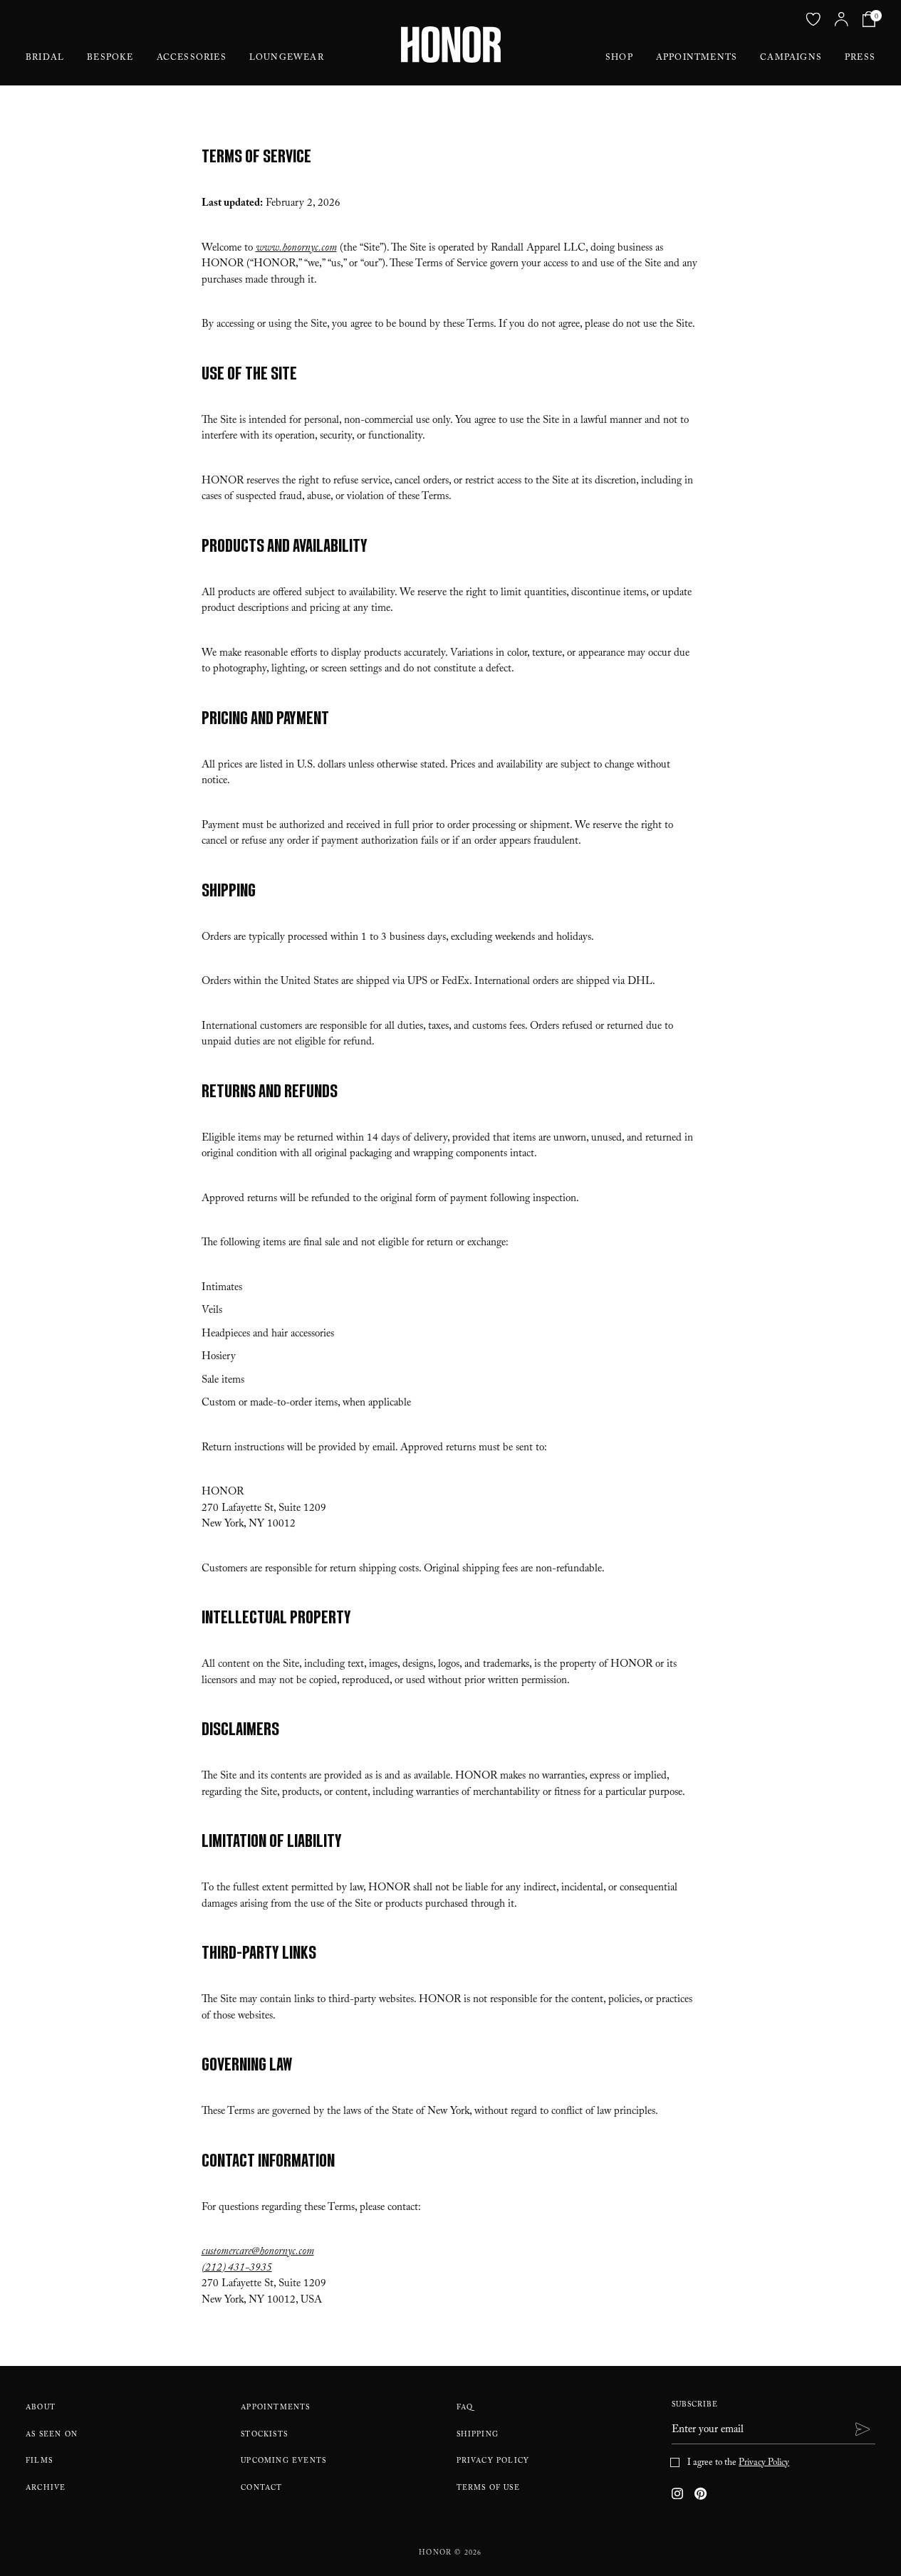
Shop (619, 58)
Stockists (264, 2435)
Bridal (45, 58)
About (41, 2408)
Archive (46, 2489)
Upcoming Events (283, 2462)
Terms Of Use (488, 2489)
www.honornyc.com (296, 249)
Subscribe (695, 2405)
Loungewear (287, 58)
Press (860, 58)
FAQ (465, 2408)
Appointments (697, 58)
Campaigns (791, 58)
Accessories (192, 58)
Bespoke (110, 58)
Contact (261, 2489)
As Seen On (52, 2435)
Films (39, 2462)
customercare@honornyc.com (258, 2253)
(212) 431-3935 (237, 2269)
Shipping (478, 2435)
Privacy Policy (493, 2462)
